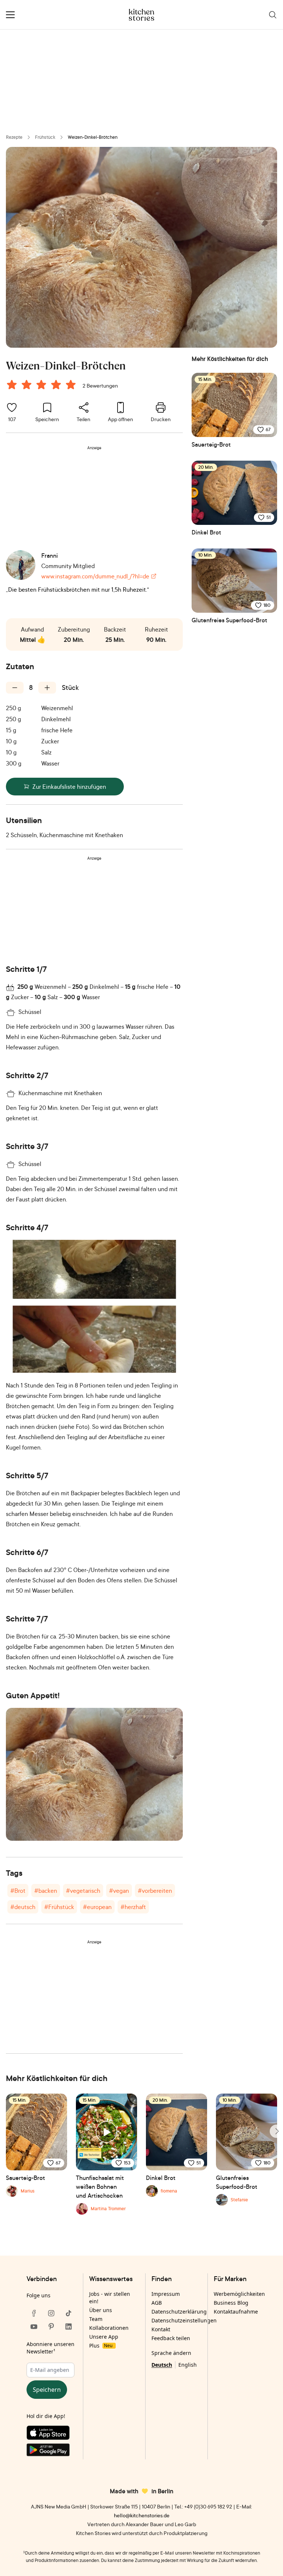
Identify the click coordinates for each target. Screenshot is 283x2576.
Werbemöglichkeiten (239, 2294)
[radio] (12, 385)
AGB (157, 2303)
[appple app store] (51, 2434)
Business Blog (231, 2303)
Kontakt (161, 2329)
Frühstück (45, 137)
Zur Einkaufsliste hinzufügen (69, 787)
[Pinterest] (51, 2326)
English (188, 2365)
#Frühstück (59, 1907)
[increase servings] (47, 688)
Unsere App (104, 2337)
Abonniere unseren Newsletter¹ (50, 2348)
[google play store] (51, 2451)
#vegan (119, 1891)
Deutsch (162, 2365)
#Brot (18, 1891)
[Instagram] (51, 2313)
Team (96, 2319)
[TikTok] (69, 2313)
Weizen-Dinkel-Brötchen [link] (93, 137)
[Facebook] (34, 2313)
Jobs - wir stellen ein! (110, 2298)
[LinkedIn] (69, 2326)
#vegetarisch (83, 1891)
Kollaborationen (109, 2328)
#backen (46, 1891)
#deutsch (23, 1907)
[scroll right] (276, 2131)
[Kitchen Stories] (142, 15)
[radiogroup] (43, 386)
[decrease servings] (15, 688)
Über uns (101, 2310)
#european (97, 1907)
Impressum (166, 2294)
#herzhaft (133, 1907)
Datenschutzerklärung (179, 2312)
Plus (101, 2345)
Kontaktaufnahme (236, 2312)
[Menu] (10, 15)
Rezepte (14, 137)
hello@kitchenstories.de (142, 2515)
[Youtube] (34, 2326)
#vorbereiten (155, 1891)
